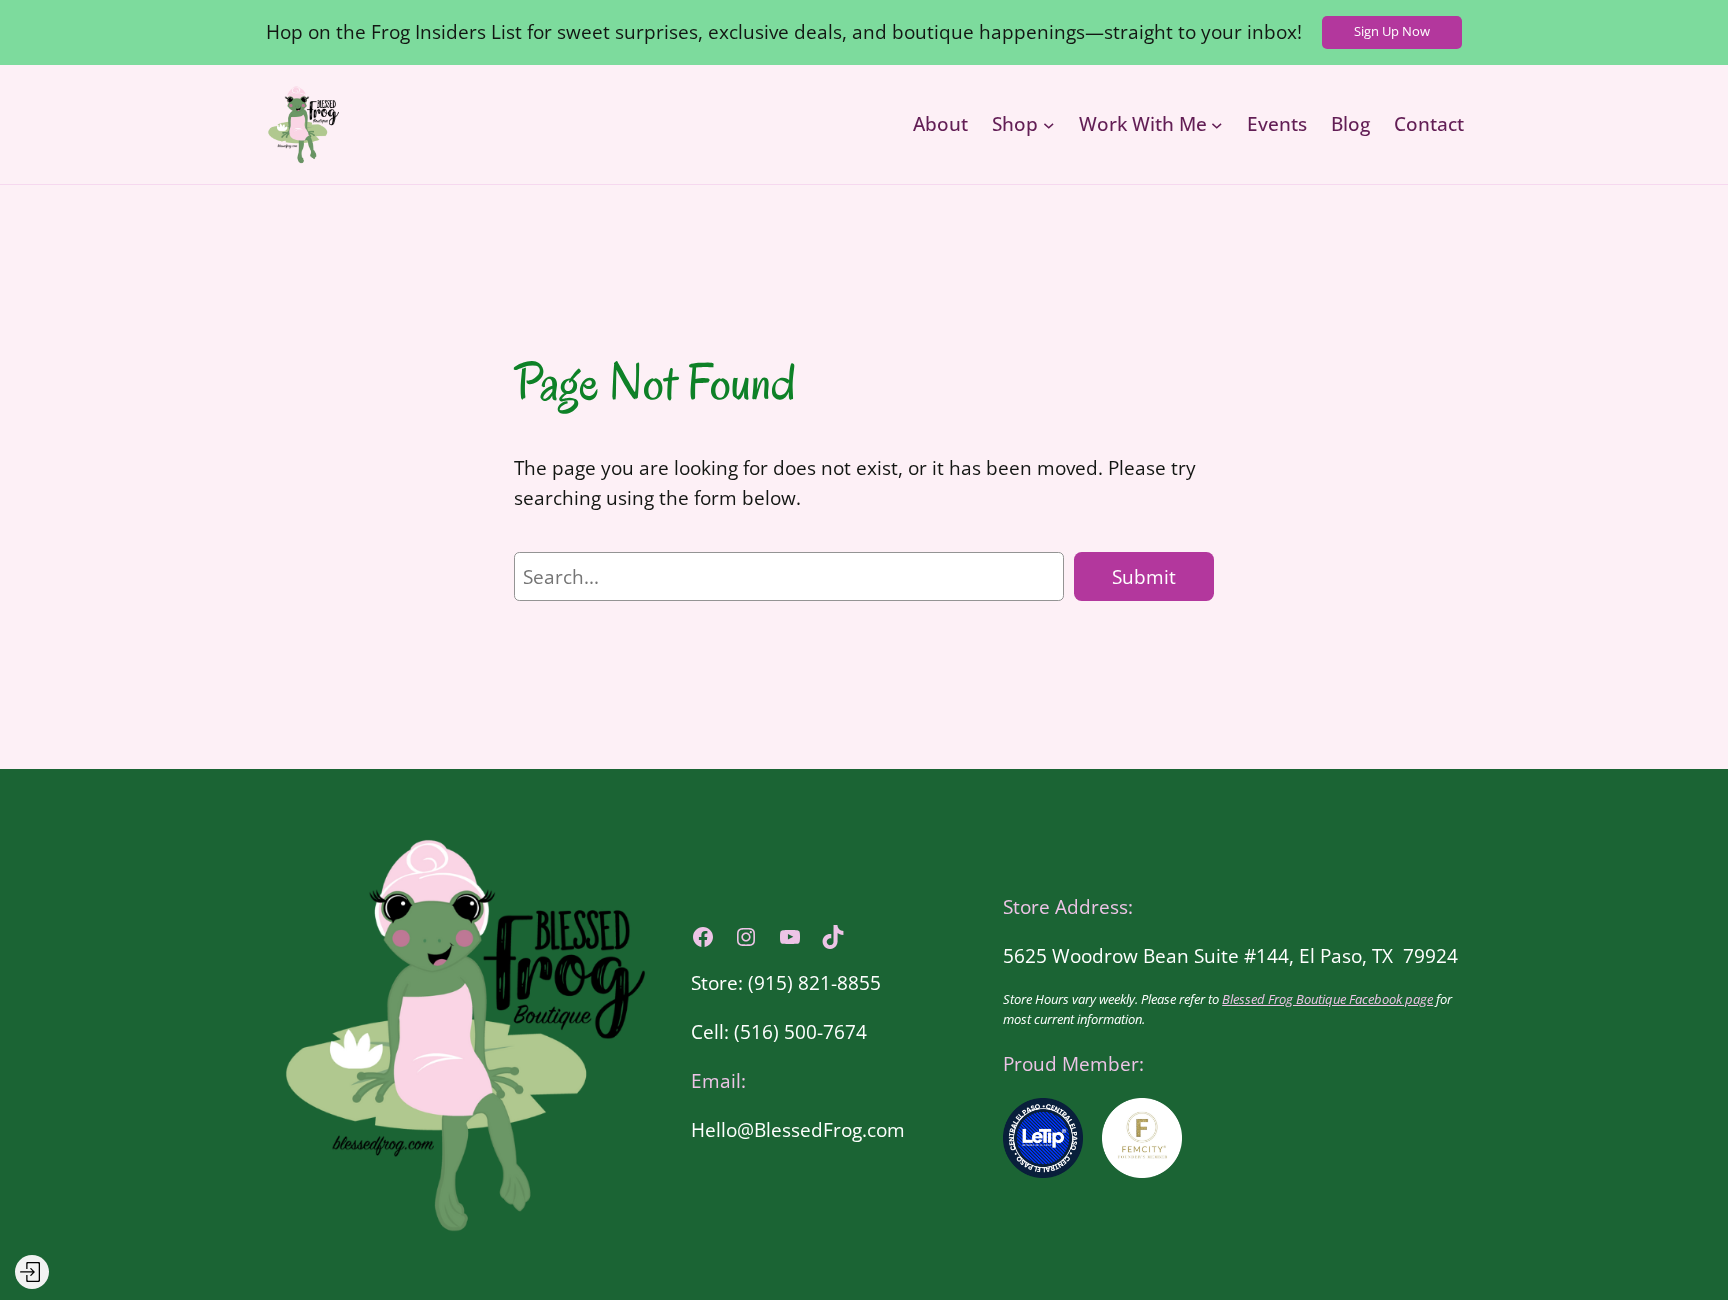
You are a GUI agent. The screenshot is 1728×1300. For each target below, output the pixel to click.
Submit (1144, 576)
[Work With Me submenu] (1217, 124)
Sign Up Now (1392, 31)
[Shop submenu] (1049, 124)
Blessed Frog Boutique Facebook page (1327, 999)
